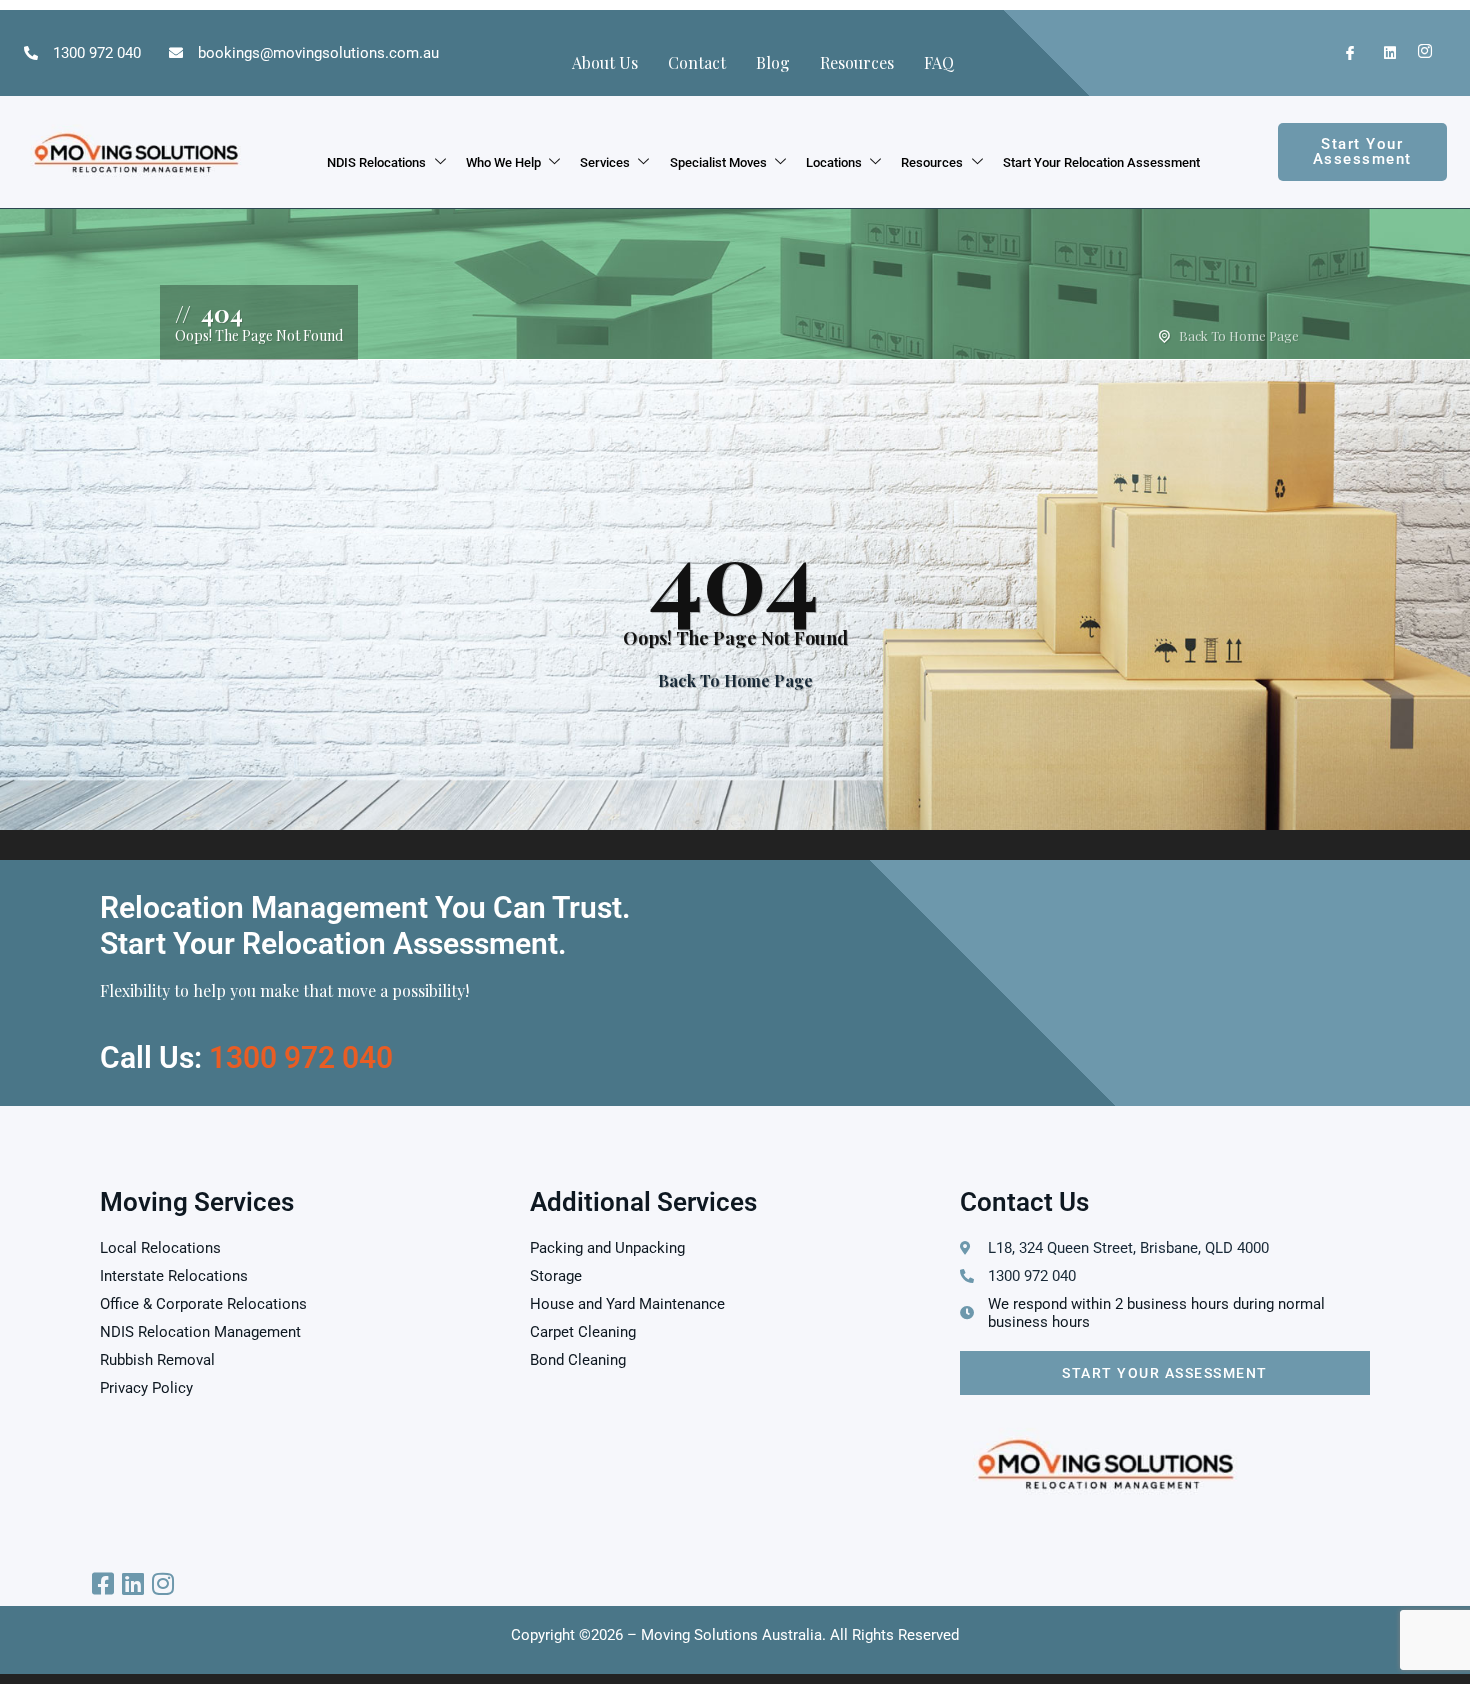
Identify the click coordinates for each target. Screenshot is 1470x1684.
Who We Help (503, 162)
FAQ (939, 62)
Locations (834, 162)
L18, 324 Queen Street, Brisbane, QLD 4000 (1128, 1248)
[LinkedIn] (1381, 53)
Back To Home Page (1239, 335)
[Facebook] (1342, 53)
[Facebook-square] (102, 1583)
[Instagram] (1420, 53)
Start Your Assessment (1165, 1373)
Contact (697, 62)
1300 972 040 (97, 53)
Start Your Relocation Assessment (1101, 162)
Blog (773, 62)
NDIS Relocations (376, 162)
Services (605, 162)
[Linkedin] (132, 1583)
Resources (857, 62)
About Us (605, 62)
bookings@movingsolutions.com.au (318, 53)
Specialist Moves (718, 162)
